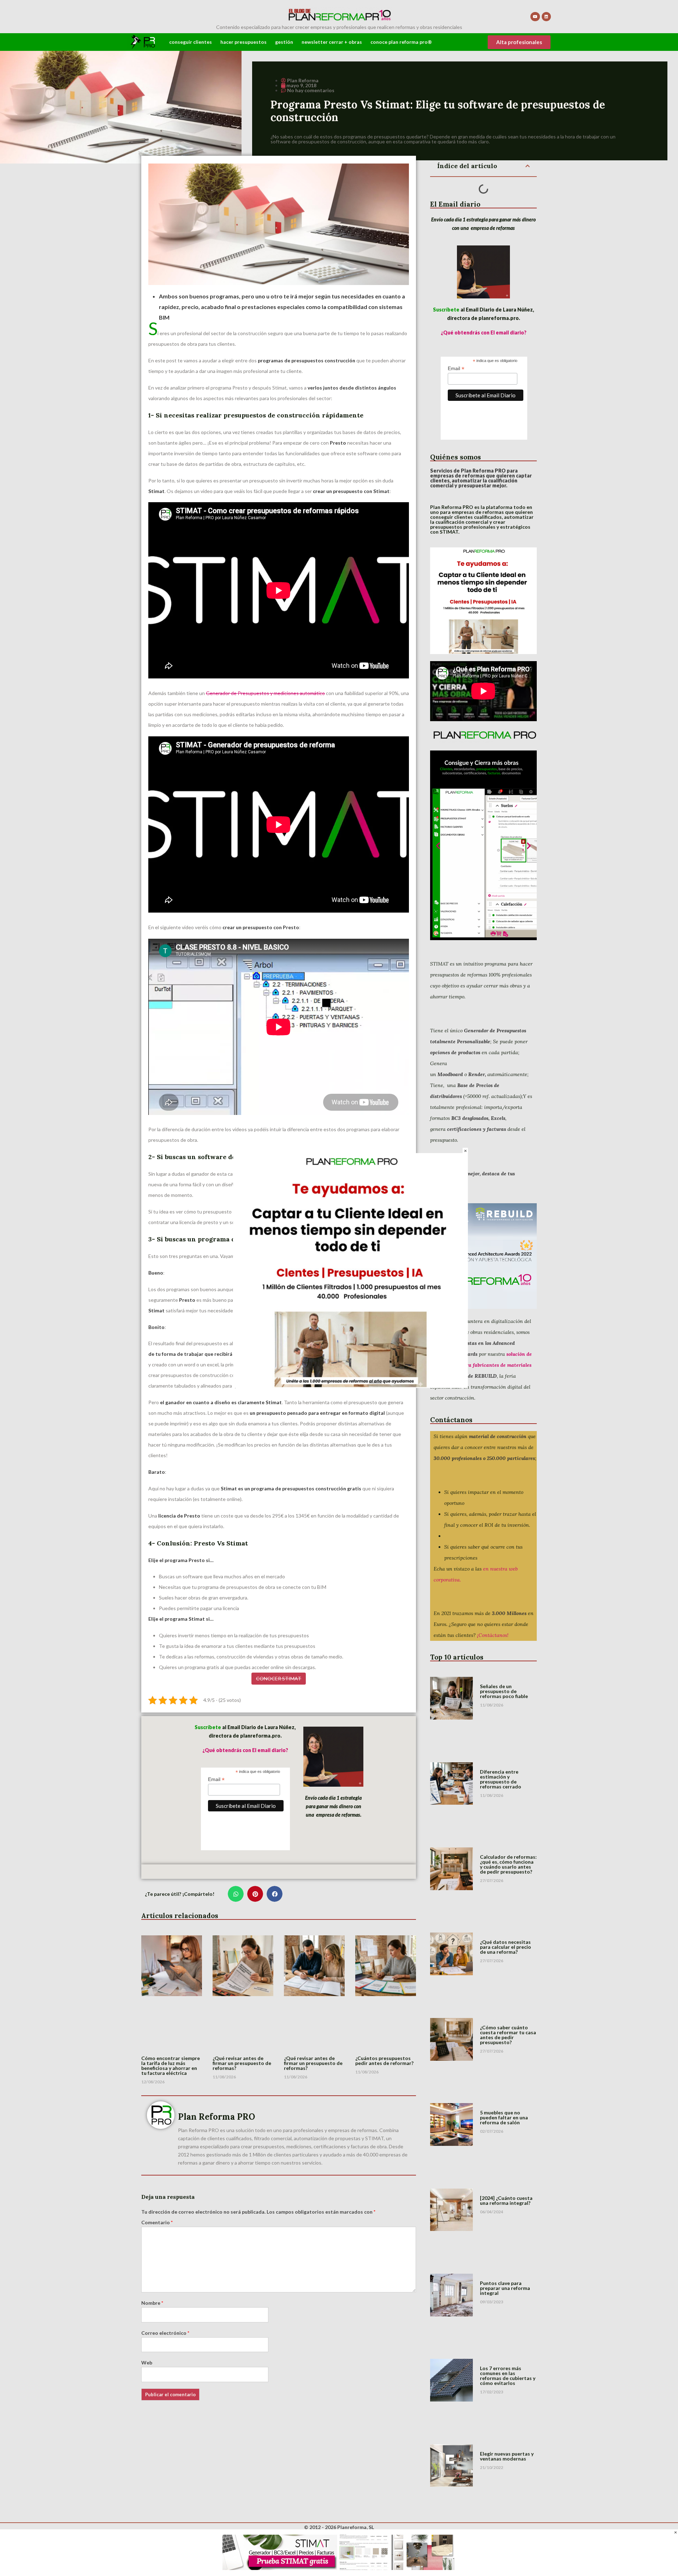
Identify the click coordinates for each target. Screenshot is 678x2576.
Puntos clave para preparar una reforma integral (505, 2288)
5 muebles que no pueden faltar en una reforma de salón (504, 2117)
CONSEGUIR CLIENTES (191, 42)
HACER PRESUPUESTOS (243, 42)
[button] (236, 1894)
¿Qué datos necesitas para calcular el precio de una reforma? (505, 1947)
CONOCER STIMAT (279, 1678)
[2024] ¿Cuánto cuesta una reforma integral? (506, 2200)
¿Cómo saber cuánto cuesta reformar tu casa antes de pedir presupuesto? (508, 2035)
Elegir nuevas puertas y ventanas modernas (507, 2456)
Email (216, 1779)
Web (147, 2363)
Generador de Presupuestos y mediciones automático (265, 693)
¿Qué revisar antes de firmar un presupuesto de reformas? (242, 2063)
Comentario (157, 2222)
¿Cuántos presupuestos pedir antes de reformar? (384, 2061)
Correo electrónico (165, 2333)
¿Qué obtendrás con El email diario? (245, 1750)
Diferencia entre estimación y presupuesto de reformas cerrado (501, 1779)
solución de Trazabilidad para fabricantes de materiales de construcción (481, 1365)
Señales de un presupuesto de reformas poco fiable (504, 1691)
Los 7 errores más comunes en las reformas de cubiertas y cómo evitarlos (508, 2376)
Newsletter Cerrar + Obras (332, 42)
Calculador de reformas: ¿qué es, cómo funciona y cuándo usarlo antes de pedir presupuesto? (508, 1864)
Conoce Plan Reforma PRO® (401, 42)
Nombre (152, 2303)
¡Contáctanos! (493, 1635)
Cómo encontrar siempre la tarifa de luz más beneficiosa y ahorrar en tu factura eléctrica (171, 2065)
